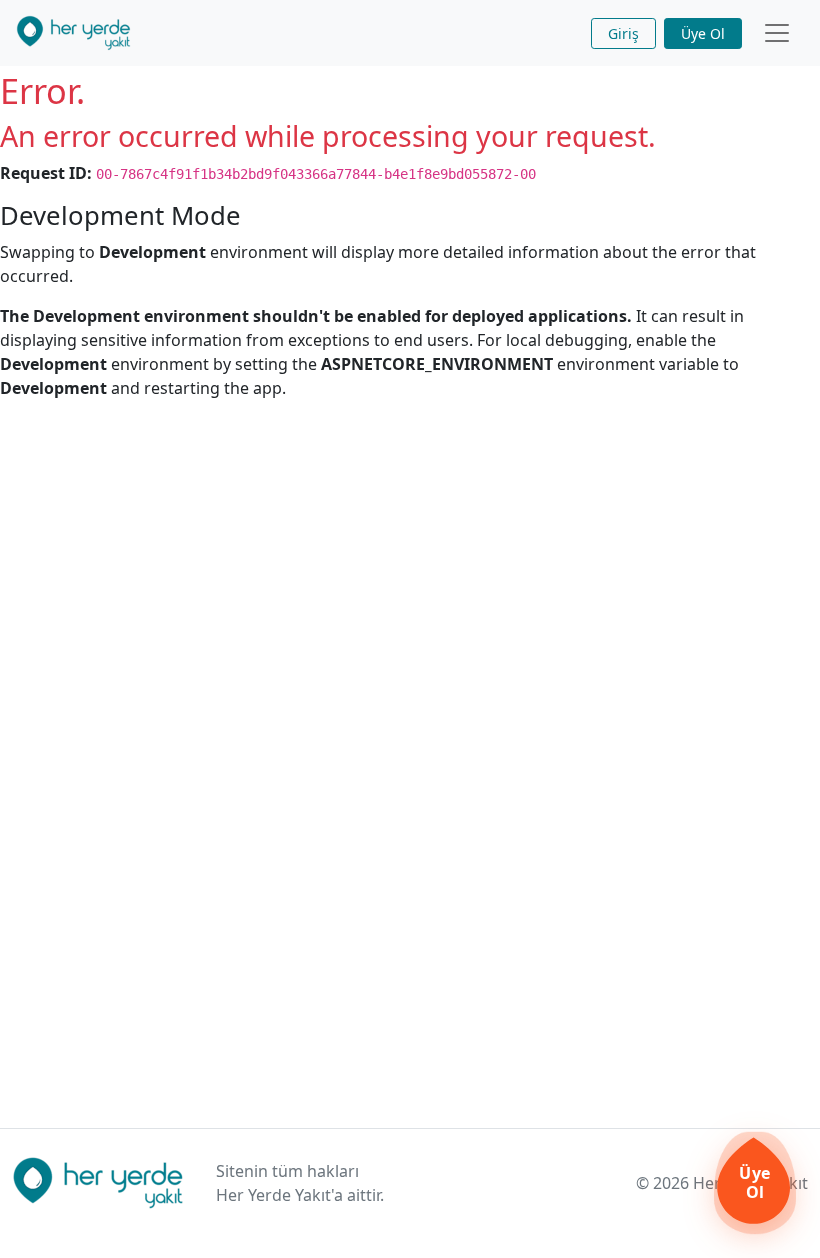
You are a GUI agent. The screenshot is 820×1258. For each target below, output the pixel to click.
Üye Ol (703, 33)
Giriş (623, 33)
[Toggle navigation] (777, 33)
